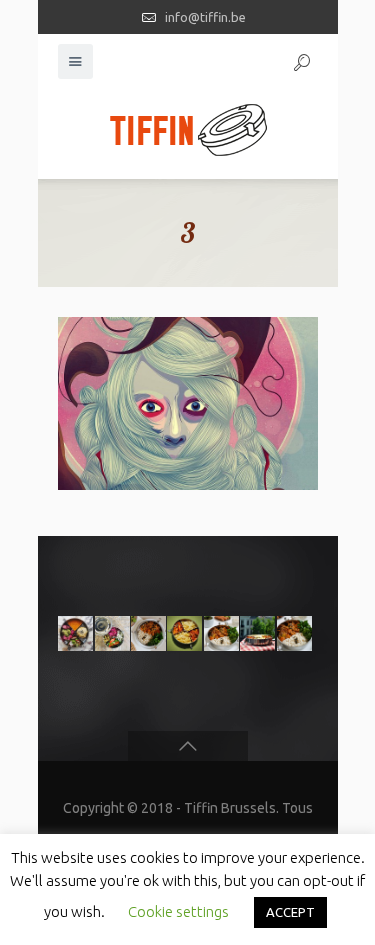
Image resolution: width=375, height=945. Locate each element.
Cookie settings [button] (178, 911)
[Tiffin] (188, 129)
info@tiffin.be (205, 17)
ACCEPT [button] (290, 912)
